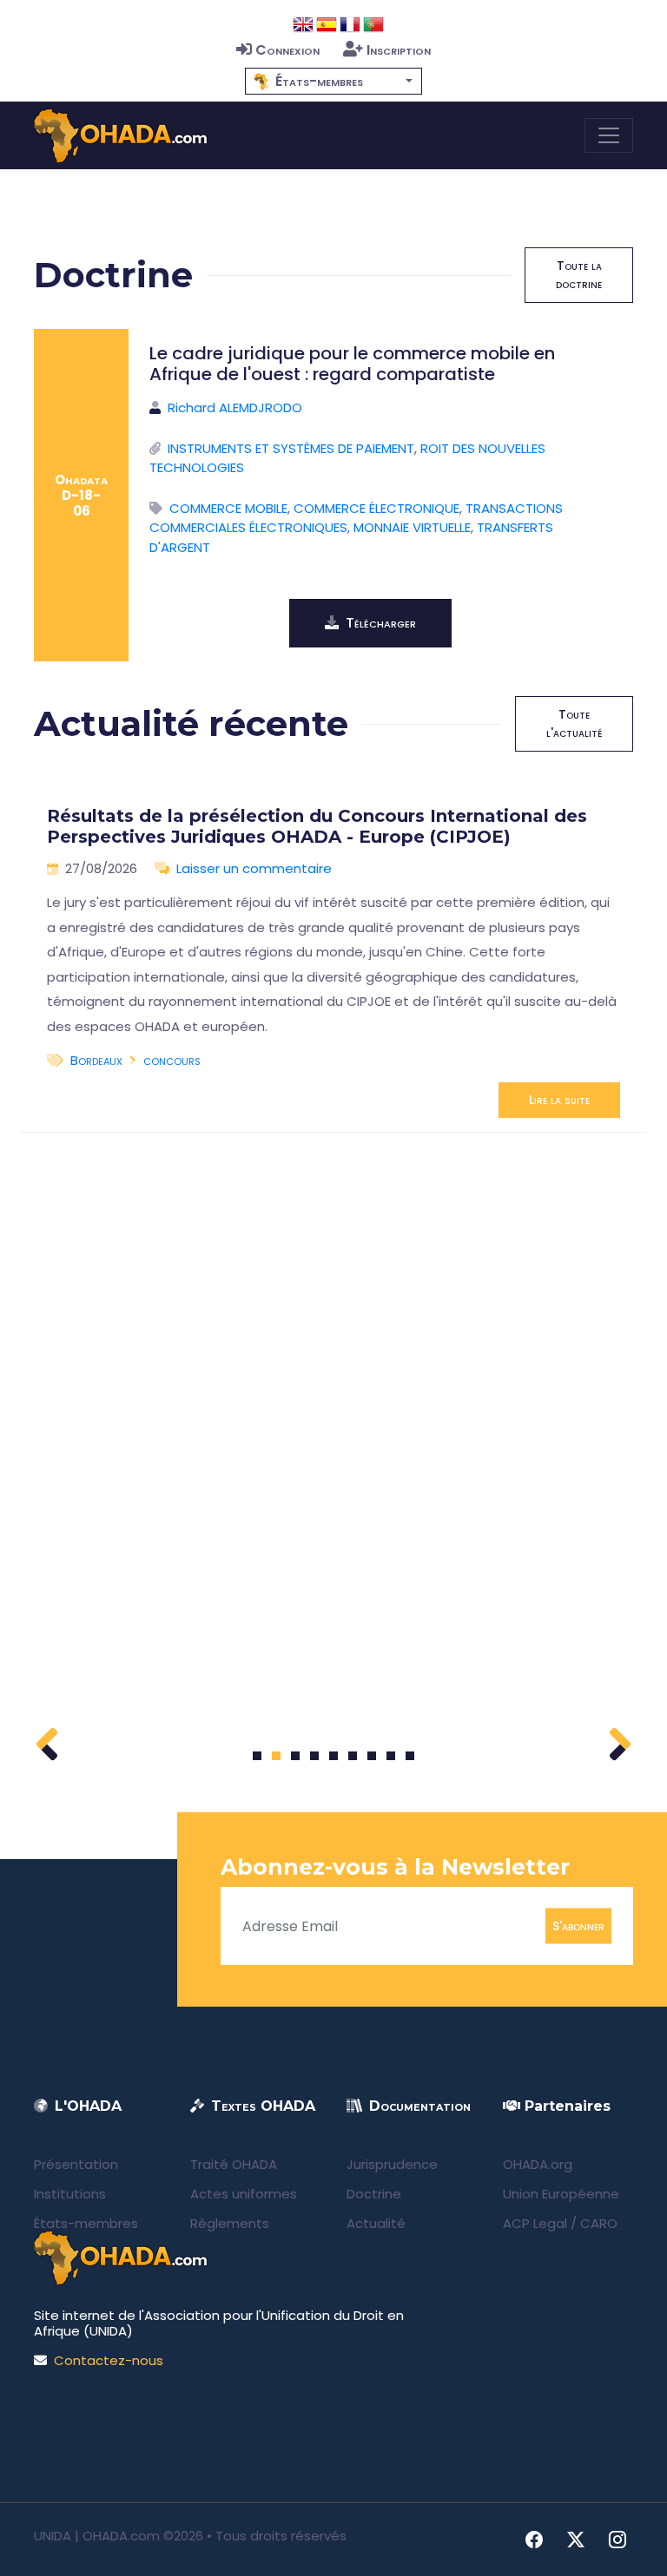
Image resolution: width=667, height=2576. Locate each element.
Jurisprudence (392, 2164)
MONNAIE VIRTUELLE (412, 527)
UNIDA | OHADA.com (97, 2536)
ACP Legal (535, 2223)
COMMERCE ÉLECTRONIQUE (376, 508)
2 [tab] (276, 1756)
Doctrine (374, 2194)
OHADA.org (538, 2164)
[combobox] (333, 81)
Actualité (376, 2223)
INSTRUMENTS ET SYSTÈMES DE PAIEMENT (291, 448)
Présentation (76, 2164)
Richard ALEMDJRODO (235, 407)
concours (172, 1060)
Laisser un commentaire (254, 868)
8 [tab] (391, 1756)
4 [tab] (314, 1756)
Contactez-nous (109, 2360)
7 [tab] (372, 1756)
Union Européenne (561, 2194)
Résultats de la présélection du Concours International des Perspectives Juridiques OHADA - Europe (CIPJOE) (317, 826)
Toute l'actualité (574, 723)
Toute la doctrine (579, 275)
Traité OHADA (234, 2164)
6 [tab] (353, 1756)
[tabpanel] (333, 955)
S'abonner (578, 1926)
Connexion (287, 50)
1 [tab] (258, 1756)
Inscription (399, 50)
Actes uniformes (244, 2194)
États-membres (86, 2223)
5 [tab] (333, 1756)
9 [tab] (410, 1756)
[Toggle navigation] (609, 135)
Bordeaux (96, 1060)
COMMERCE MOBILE (228, 508)
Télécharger (381, 623)
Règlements (230, 2223)
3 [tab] (296, 1756)
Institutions (70, 2194)
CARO (599, 2223)
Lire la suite (559, 1100)
